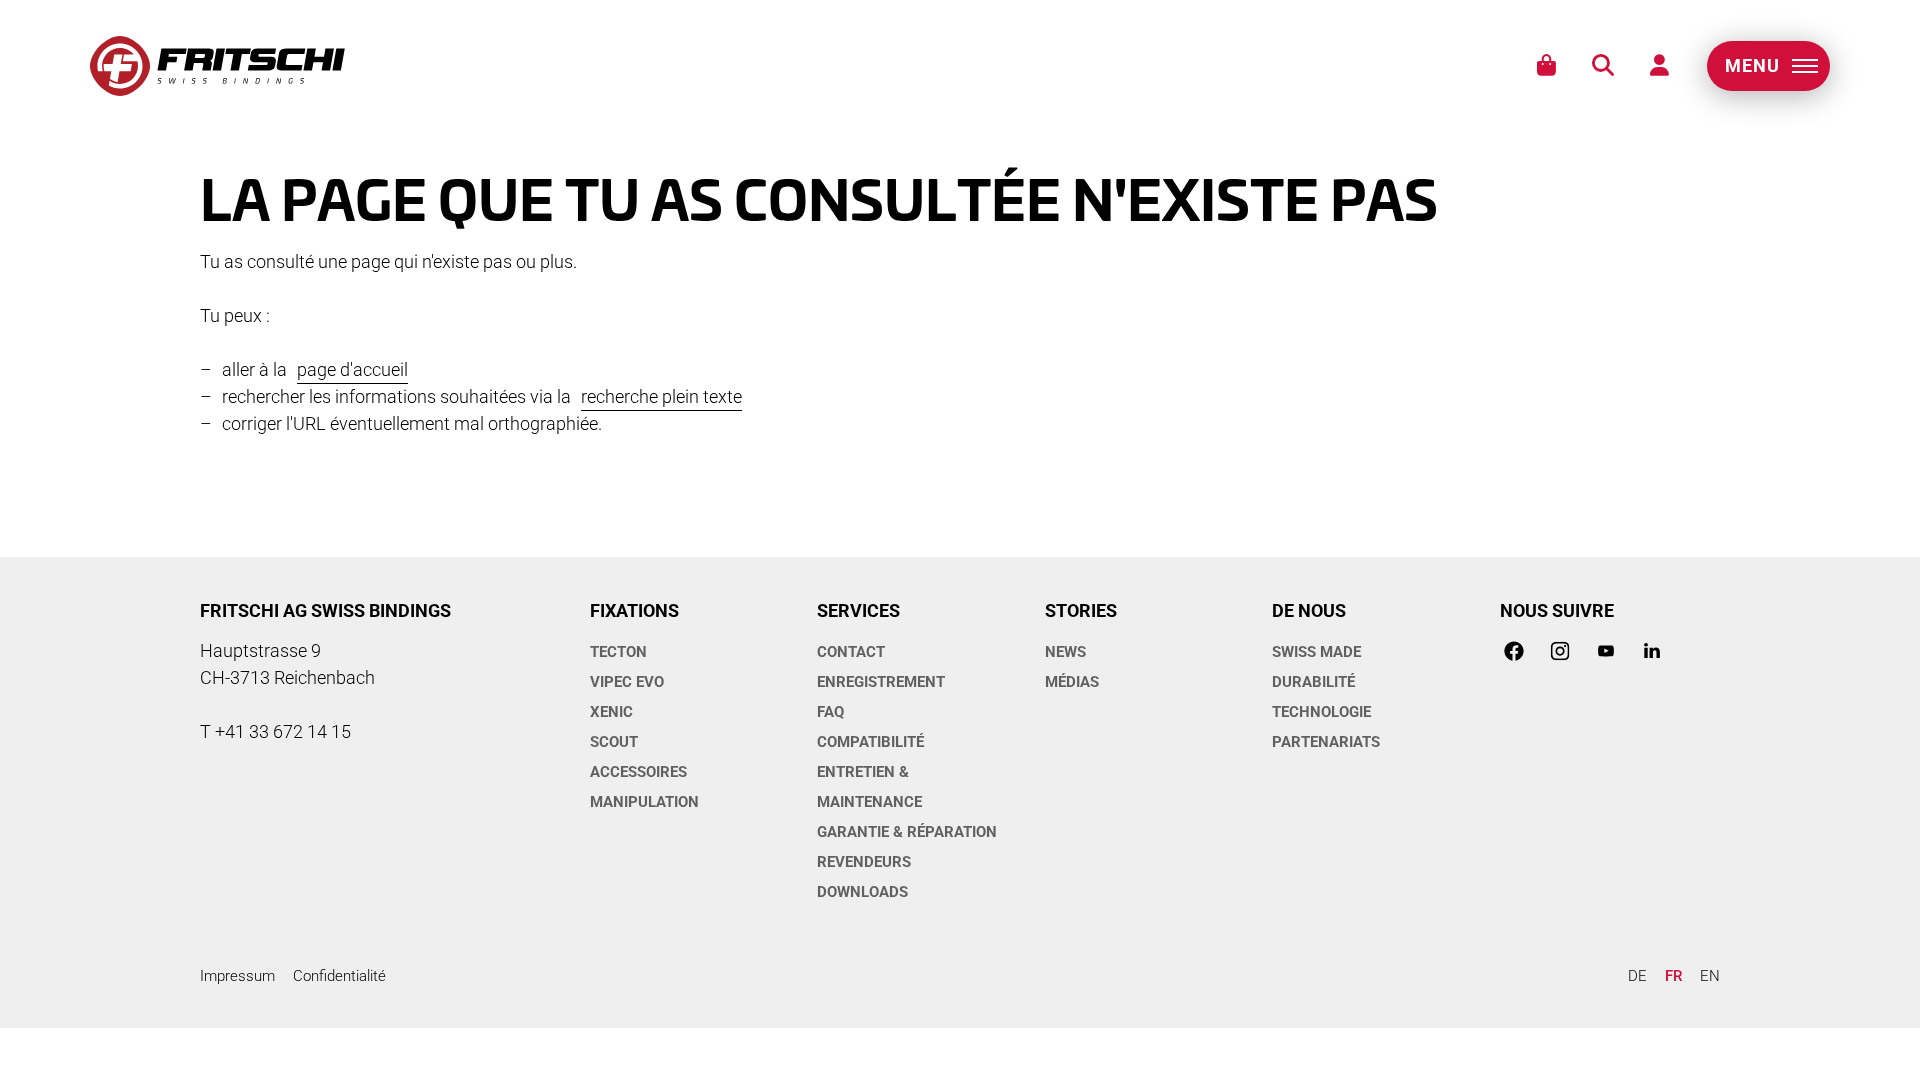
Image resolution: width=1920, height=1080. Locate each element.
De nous (1309, 610)
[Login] (1659, 66)
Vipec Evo (627, 682)
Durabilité (1313, 682)
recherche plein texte (661, 396)
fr (1673, 976)
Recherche (1603, 66)
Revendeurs (864, 862)
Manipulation (644, 802)
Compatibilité (870, 742)
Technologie (1321, 712)
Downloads (862, 892)
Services (858, 610)
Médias (1072, 682)
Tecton (618, 652)
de (1637, 976)
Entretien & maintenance (869, 787)
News (1065, 652)
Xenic (611, 712)
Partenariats (1326, 742)
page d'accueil (352, 369)
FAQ (830, 712)
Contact (851, 652)
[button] (1768, 66)
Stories (1081, 610)
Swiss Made (1316, 652)
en (1710, 976)
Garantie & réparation (907, 832)
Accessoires (638, 772)
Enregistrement (881, 682)
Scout (614, 742)
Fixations (634, 610)
